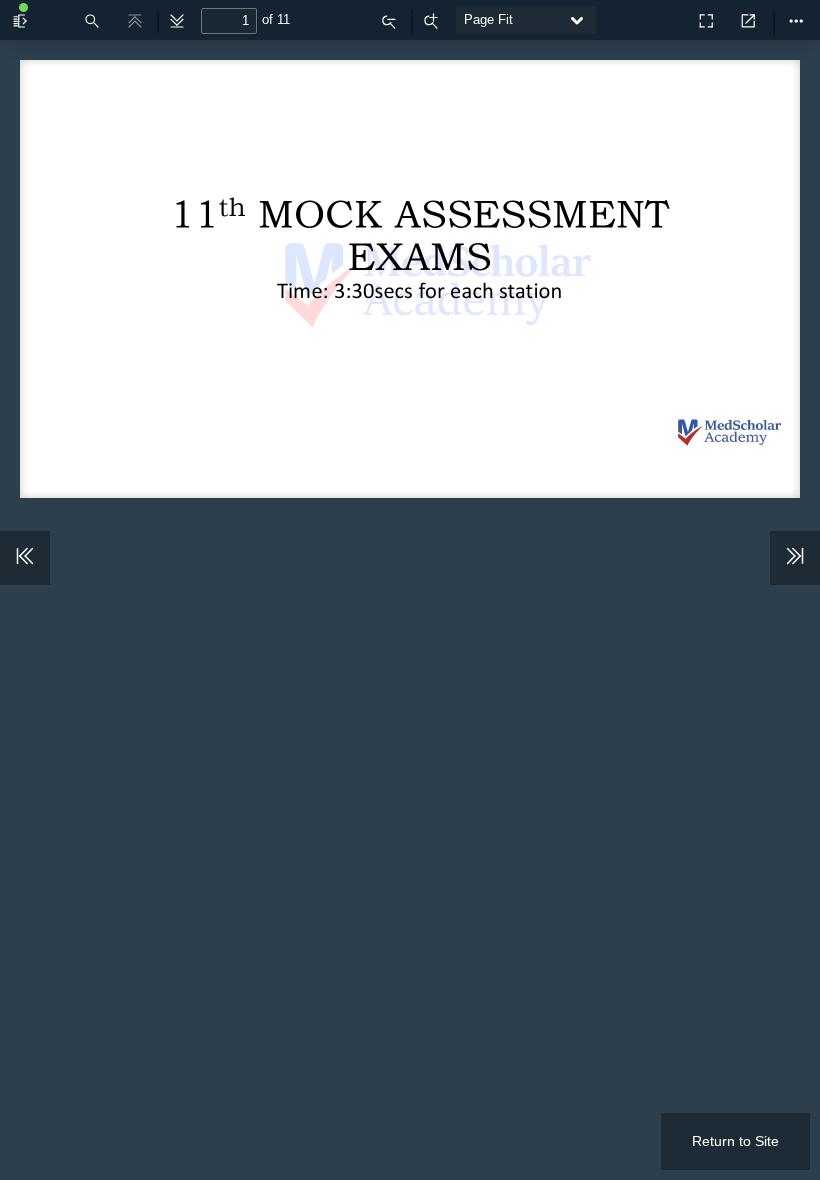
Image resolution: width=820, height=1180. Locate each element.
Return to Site (735, 1141)
